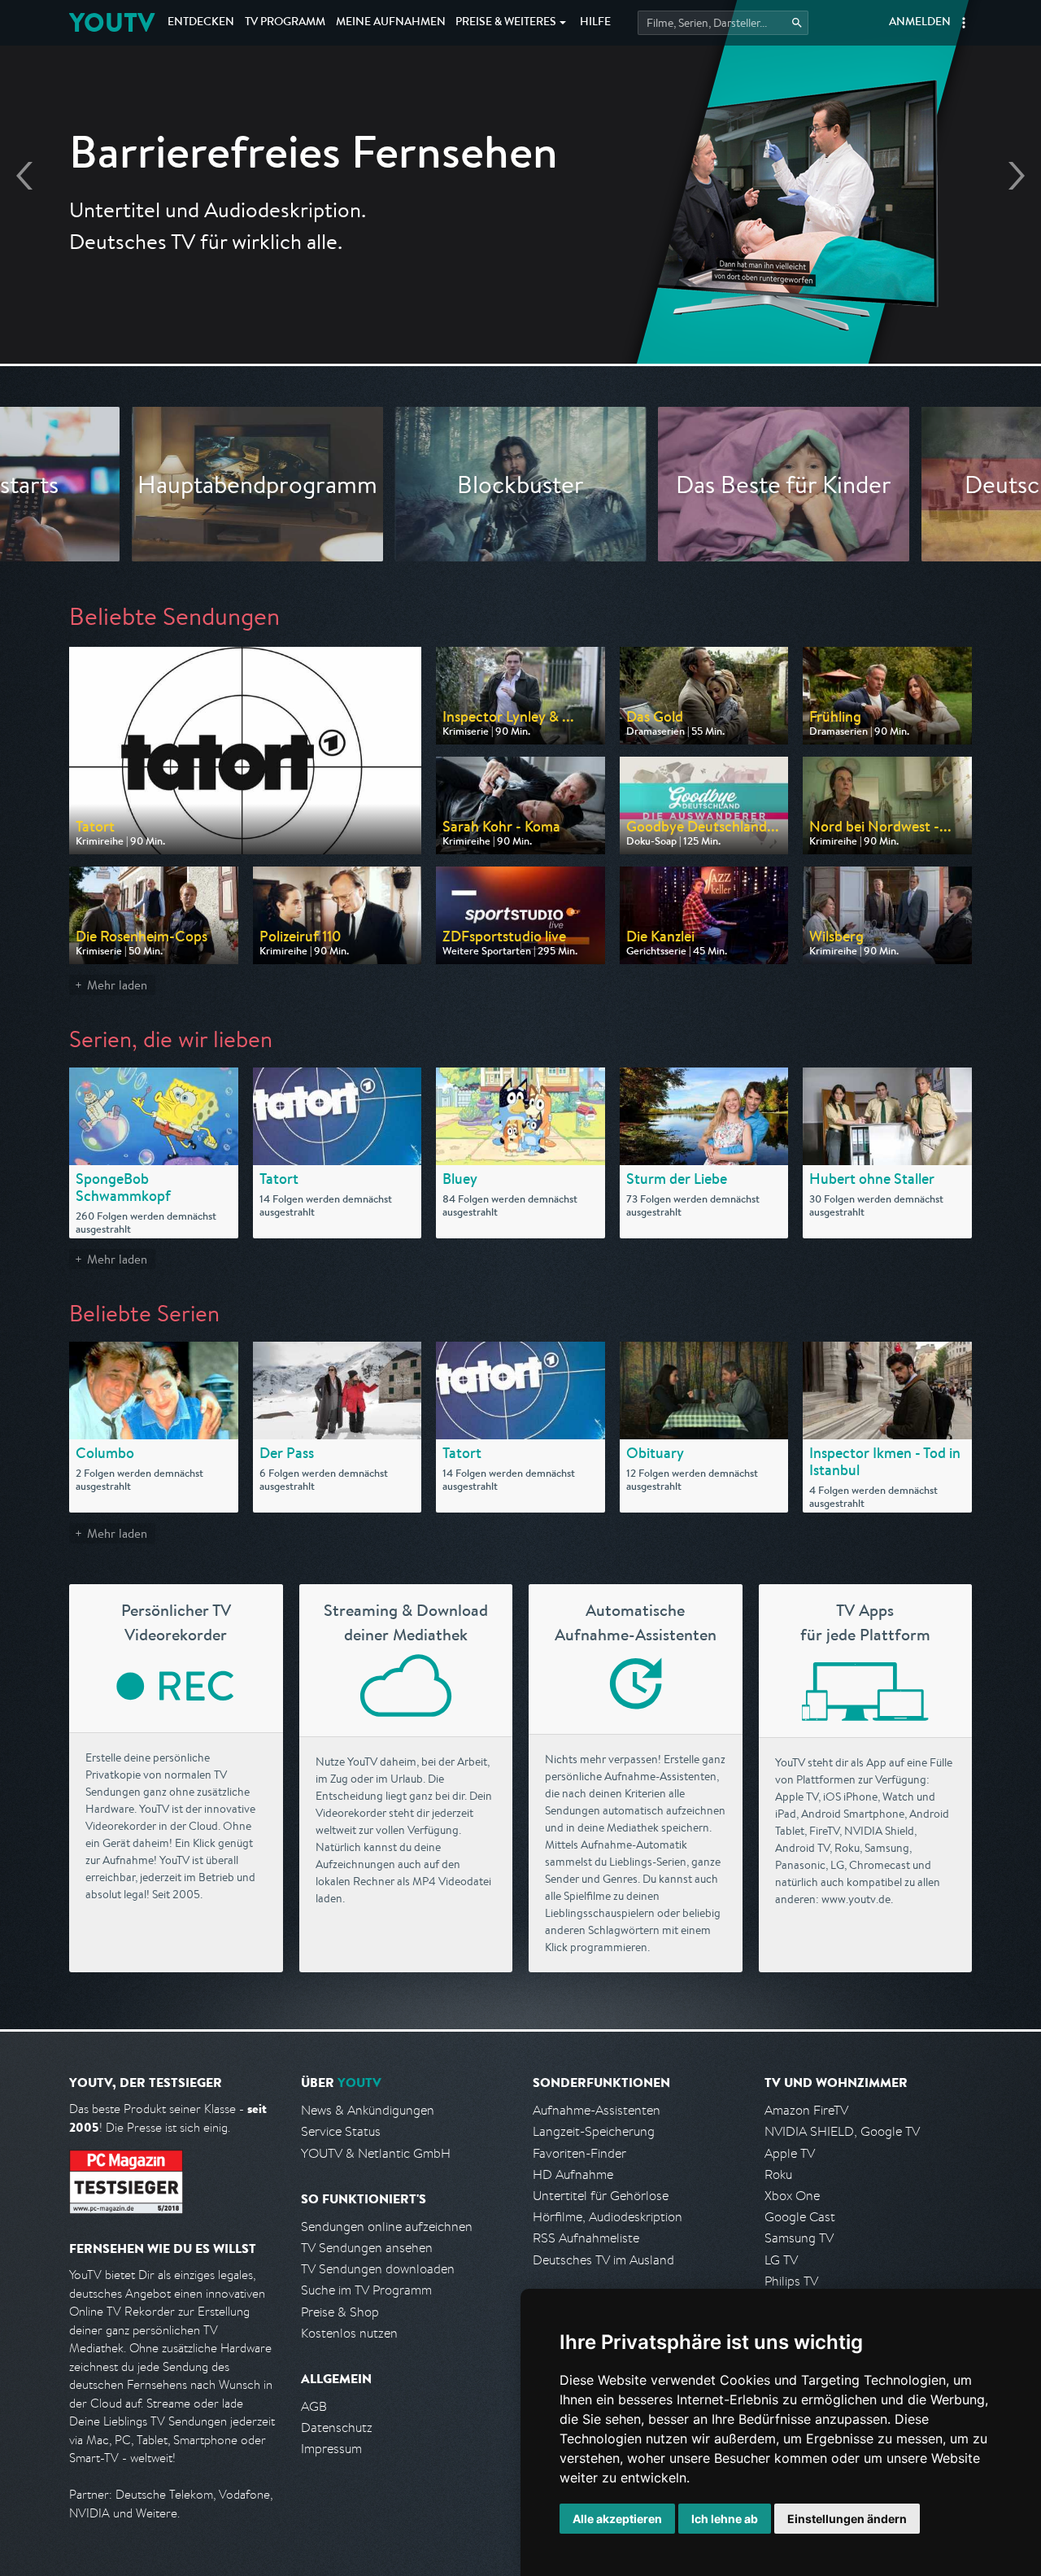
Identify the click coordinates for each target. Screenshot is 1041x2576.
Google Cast (800, 2217)
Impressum (331, 2449)
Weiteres (506, 23)
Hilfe (595, 23)
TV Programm (285, 23)
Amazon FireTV (806, 2110)
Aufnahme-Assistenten (597, 2110)
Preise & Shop (340, 2312)
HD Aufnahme (573, 2174)
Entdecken (201, 23)
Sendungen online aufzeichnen (387, 2227)
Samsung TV (799, 2238)
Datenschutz (337, 2428)
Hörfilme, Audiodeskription (608, 2217)
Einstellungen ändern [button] (847, 2519)
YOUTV (112, 22)
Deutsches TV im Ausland (603, 2260)
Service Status (341, 2131)
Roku (778, 2174)
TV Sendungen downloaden (378, 2269)
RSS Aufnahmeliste (586, 2238)
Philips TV (791, 2281)
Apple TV (790, 2153)
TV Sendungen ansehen (367, 2248)
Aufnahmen (391, 23)
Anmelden (920, 23)
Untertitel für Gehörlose (601, 2196)
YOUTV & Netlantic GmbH (376, 2153)
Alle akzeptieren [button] (617, 2519)
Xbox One (792, 2196)
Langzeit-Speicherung (594, 2131)
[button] (964, 23)
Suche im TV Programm (366, 2290)
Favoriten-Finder (579, 2153)
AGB (314, 2406)
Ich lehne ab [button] (725, 2519)
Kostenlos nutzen (349, 2333)
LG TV (781, 2260)
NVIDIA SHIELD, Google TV (842, 2131)
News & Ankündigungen (368, 2110)
